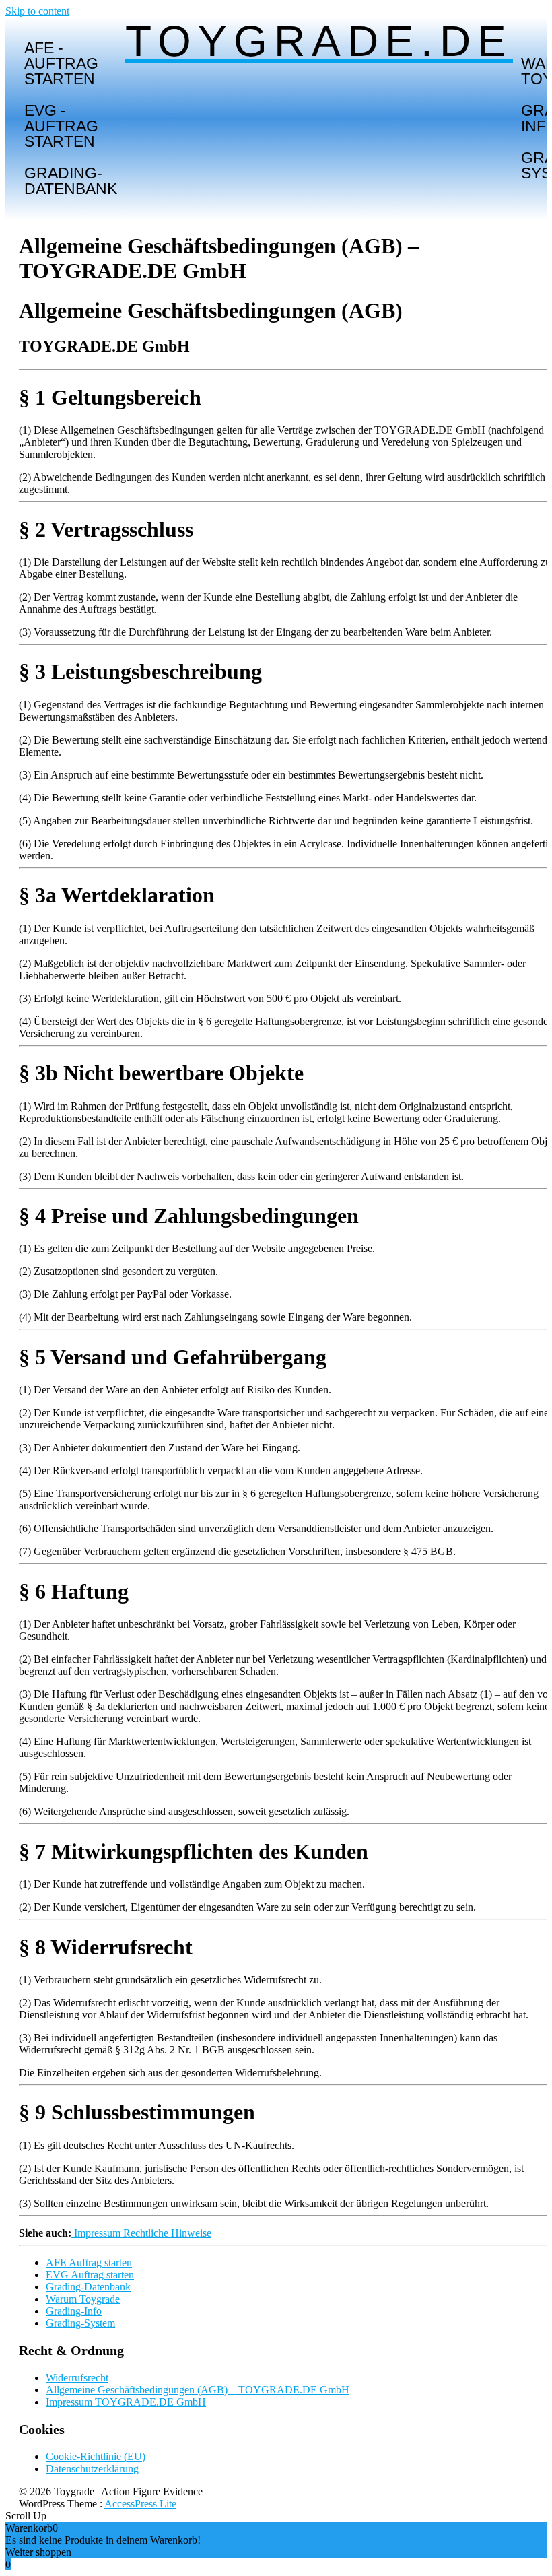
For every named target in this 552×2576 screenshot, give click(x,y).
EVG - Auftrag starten (61, 126)
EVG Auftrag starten (90, 2275)
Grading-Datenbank (71, 181)
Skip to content (37, 11)
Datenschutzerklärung (92, 2469)
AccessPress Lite (140, 2504)
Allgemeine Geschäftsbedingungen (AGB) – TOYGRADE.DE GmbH (198, 2390)
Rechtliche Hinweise (167, 2233)
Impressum (97, 2233)
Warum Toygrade (83, 2299)
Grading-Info (74, 2311)
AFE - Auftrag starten (61, 63)
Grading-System (80, 2323)
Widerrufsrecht (77, 2378)
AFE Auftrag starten (89, 2263)
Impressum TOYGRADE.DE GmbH (126, 2402)
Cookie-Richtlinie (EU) (96, 2456)
